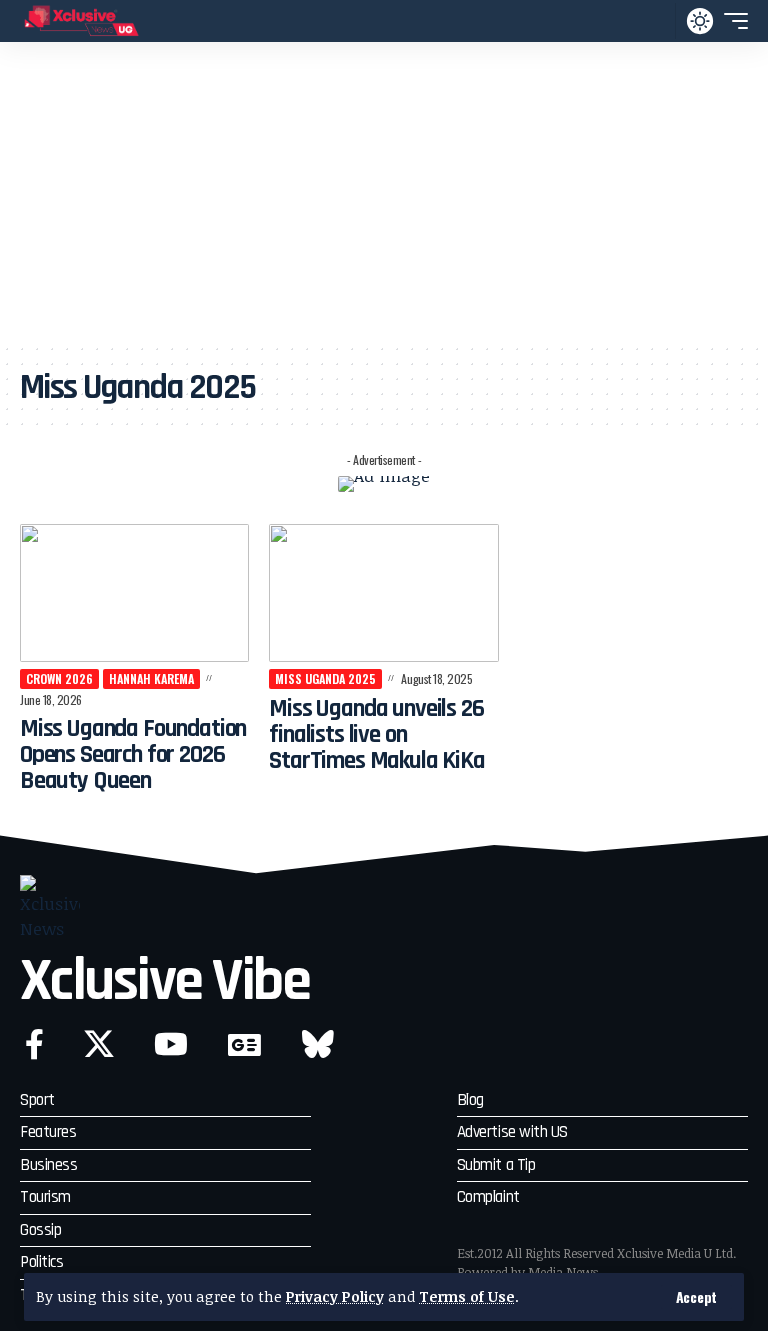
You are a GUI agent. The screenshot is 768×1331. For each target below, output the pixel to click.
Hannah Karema (151, 678)
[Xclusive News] (81, 21)
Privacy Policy (335, 1296)
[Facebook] (34, 1044)
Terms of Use (467, 1296)
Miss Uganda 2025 (325, 678)
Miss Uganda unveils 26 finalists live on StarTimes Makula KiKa (376, 735)
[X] (99, 1044)
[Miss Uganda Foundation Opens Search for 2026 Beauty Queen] (134, 593)
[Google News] (244, 1044)
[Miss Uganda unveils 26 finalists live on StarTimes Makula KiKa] (383, 593)
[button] (696, 1297)
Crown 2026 (59, 678)
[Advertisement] (384, 192)
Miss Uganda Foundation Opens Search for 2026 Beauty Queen (133, 755)
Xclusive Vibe (165, 981)
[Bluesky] (318, 1044)
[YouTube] (171, 1044)
